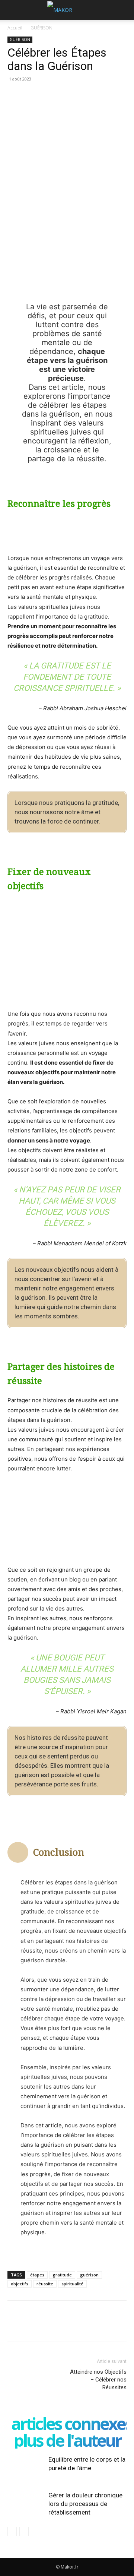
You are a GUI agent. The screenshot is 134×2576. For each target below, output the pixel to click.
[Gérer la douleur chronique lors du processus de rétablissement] (26, 2504)
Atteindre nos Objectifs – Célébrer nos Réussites (98, 2380)
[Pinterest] (49, 96)
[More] (84, 96)
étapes (37, 2275)
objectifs (20, 2284)
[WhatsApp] (66, 96)
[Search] (124, 10)
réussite (45, 2284)
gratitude (62, 2275)
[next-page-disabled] (24, 2531)
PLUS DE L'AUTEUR (67, 2440)
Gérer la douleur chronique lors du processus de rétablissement (85, 2504)
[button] (13, 10)
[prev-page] (12, 2531)
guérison (89, 2275)
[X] (32, 96)
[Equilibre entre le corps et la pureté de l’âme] (26, 2468)
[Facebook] (15, 96)
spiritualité (72, 2284)
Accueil (15, 28)
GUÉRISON (42, 28)
